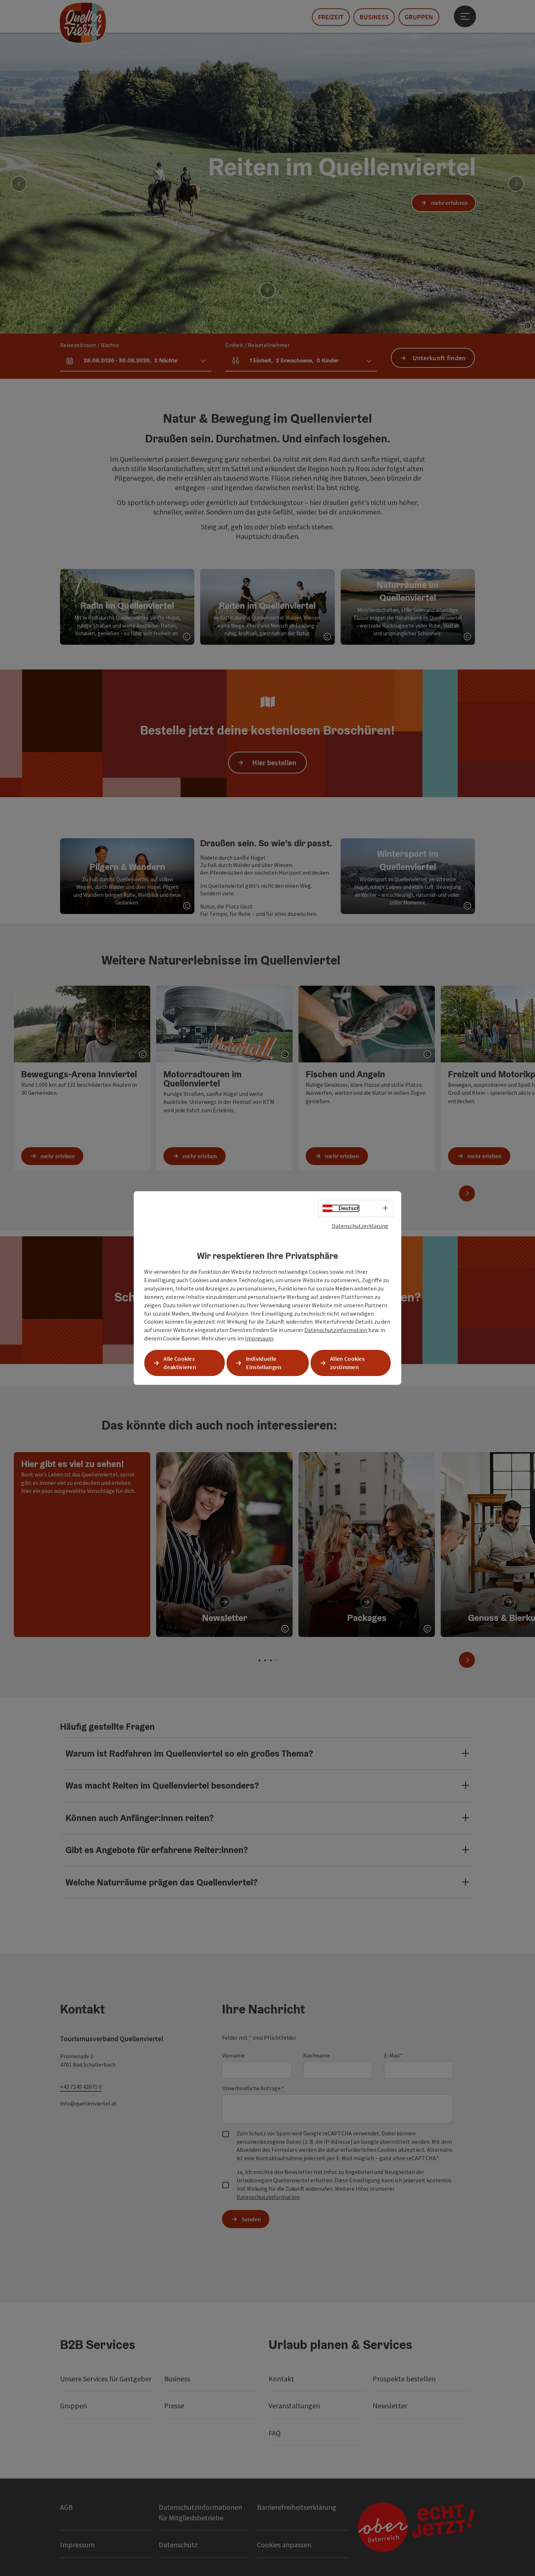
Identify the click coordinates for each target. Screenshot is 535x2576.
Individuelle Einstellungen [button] (264, 1363)
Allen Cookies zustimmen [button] (347, 1363)
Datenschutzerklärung (360, 1226)
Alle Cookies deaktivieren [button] (180, 1363)
